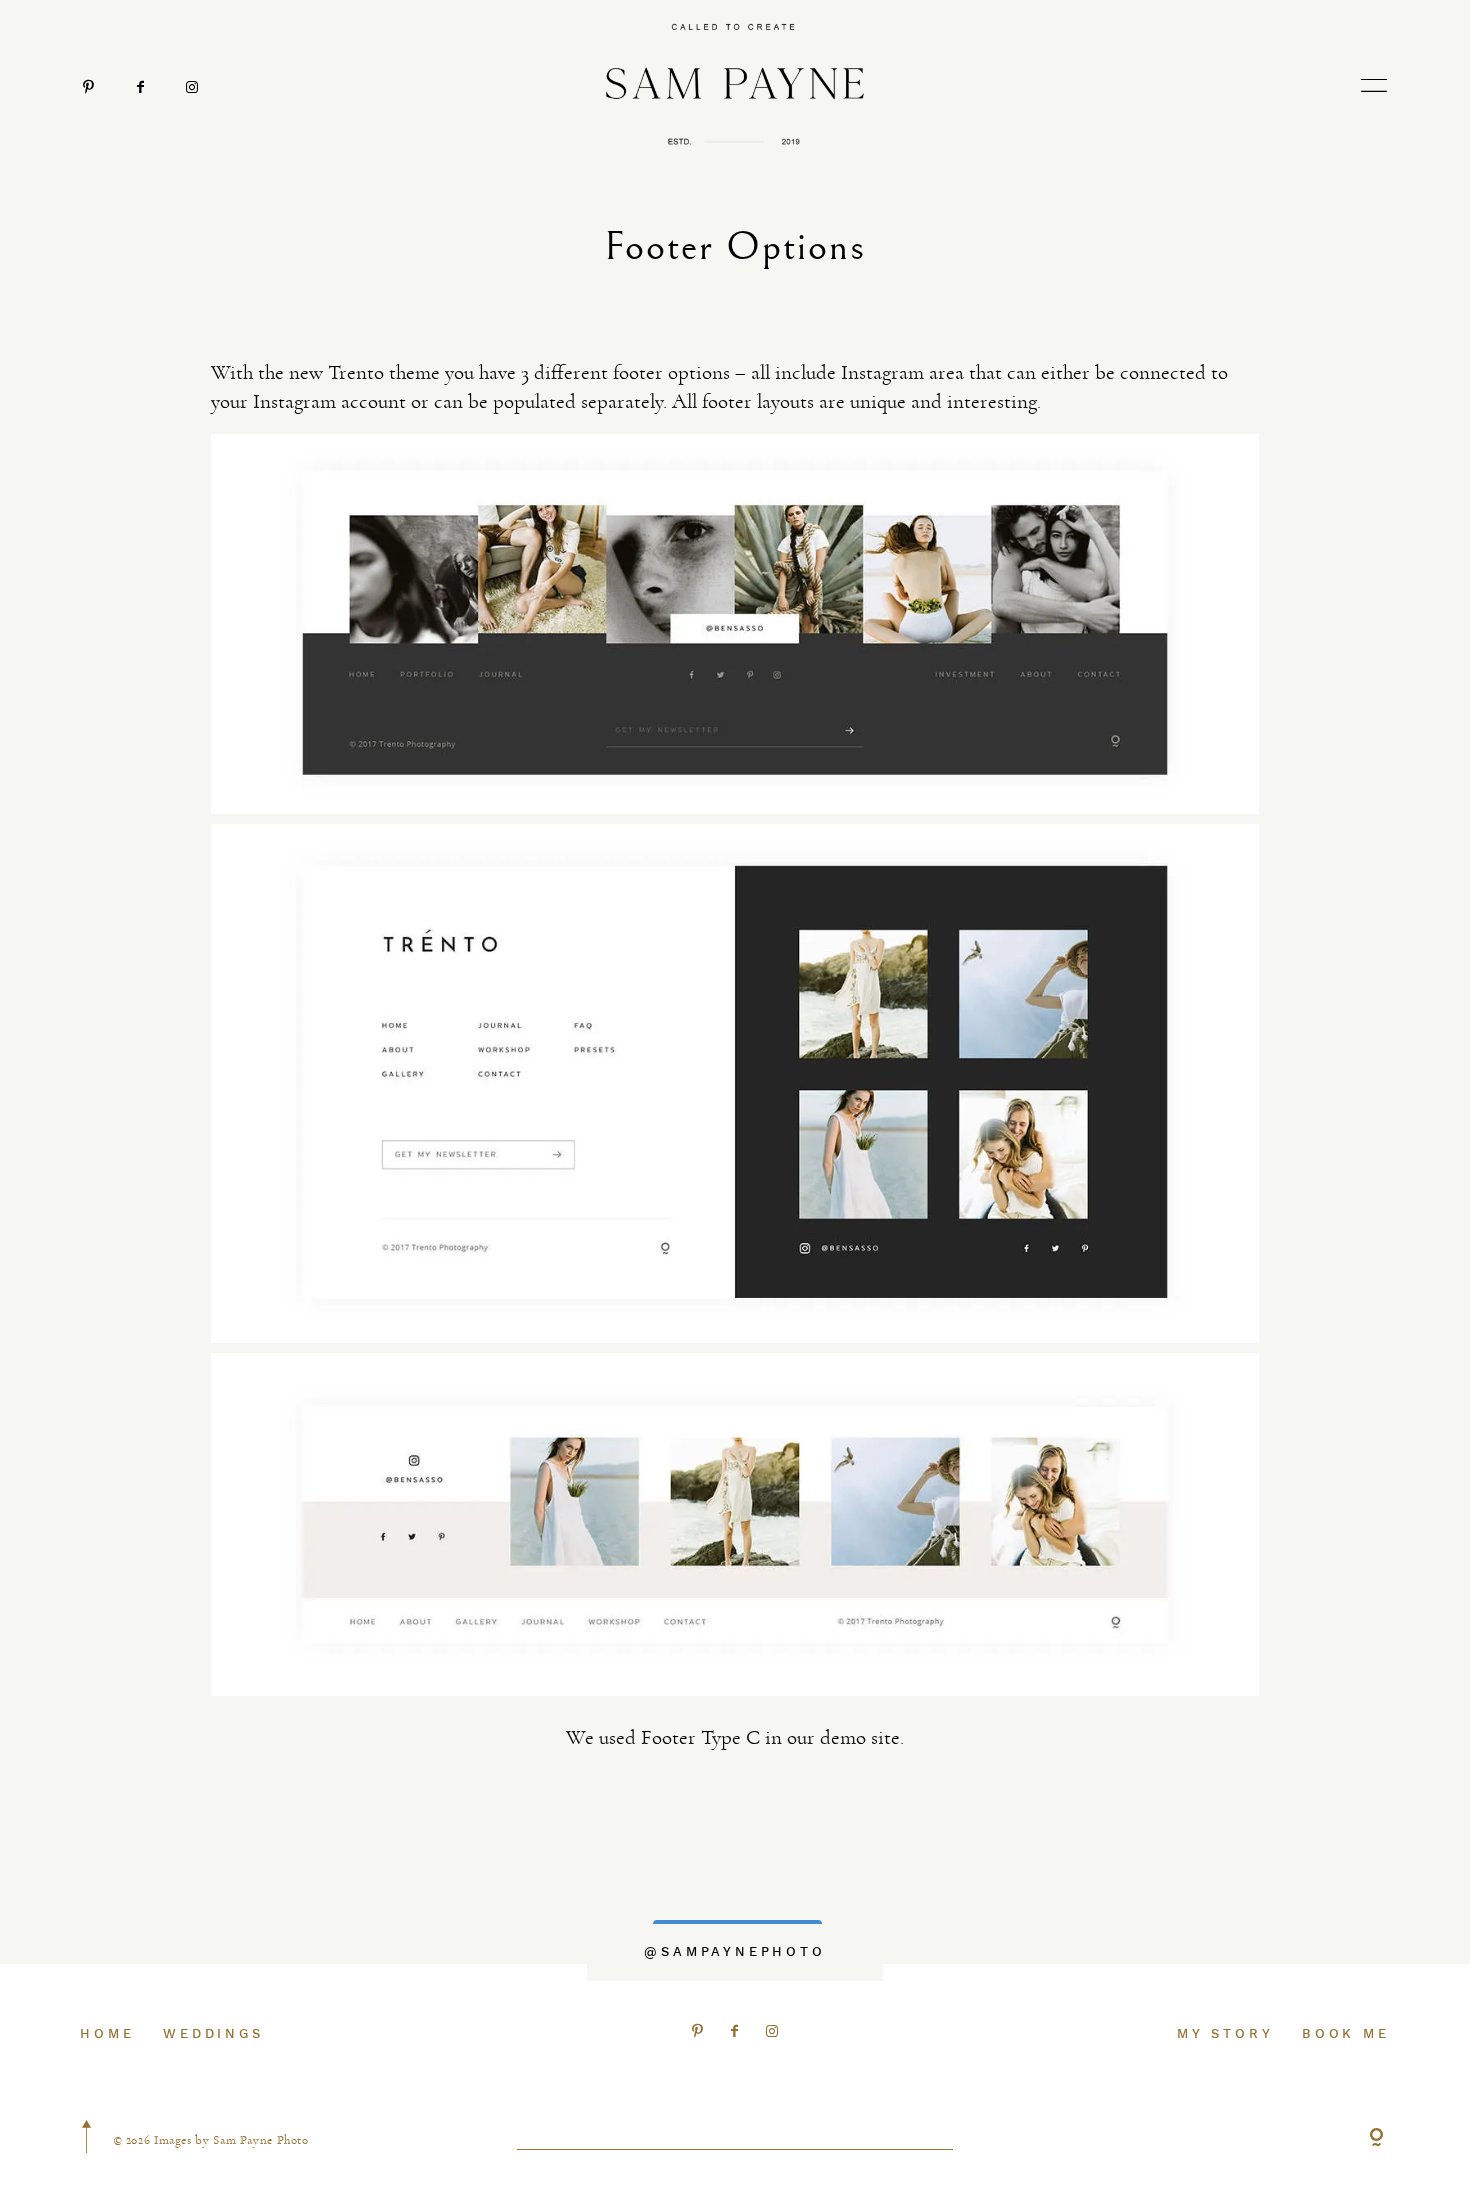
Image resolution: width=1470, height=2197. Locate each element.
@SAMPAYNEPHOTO (734, 1951)
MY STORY (1225, 2033)
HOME (107, 2033)
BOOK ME (1346, 2033)
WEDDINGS (213, 2033)
